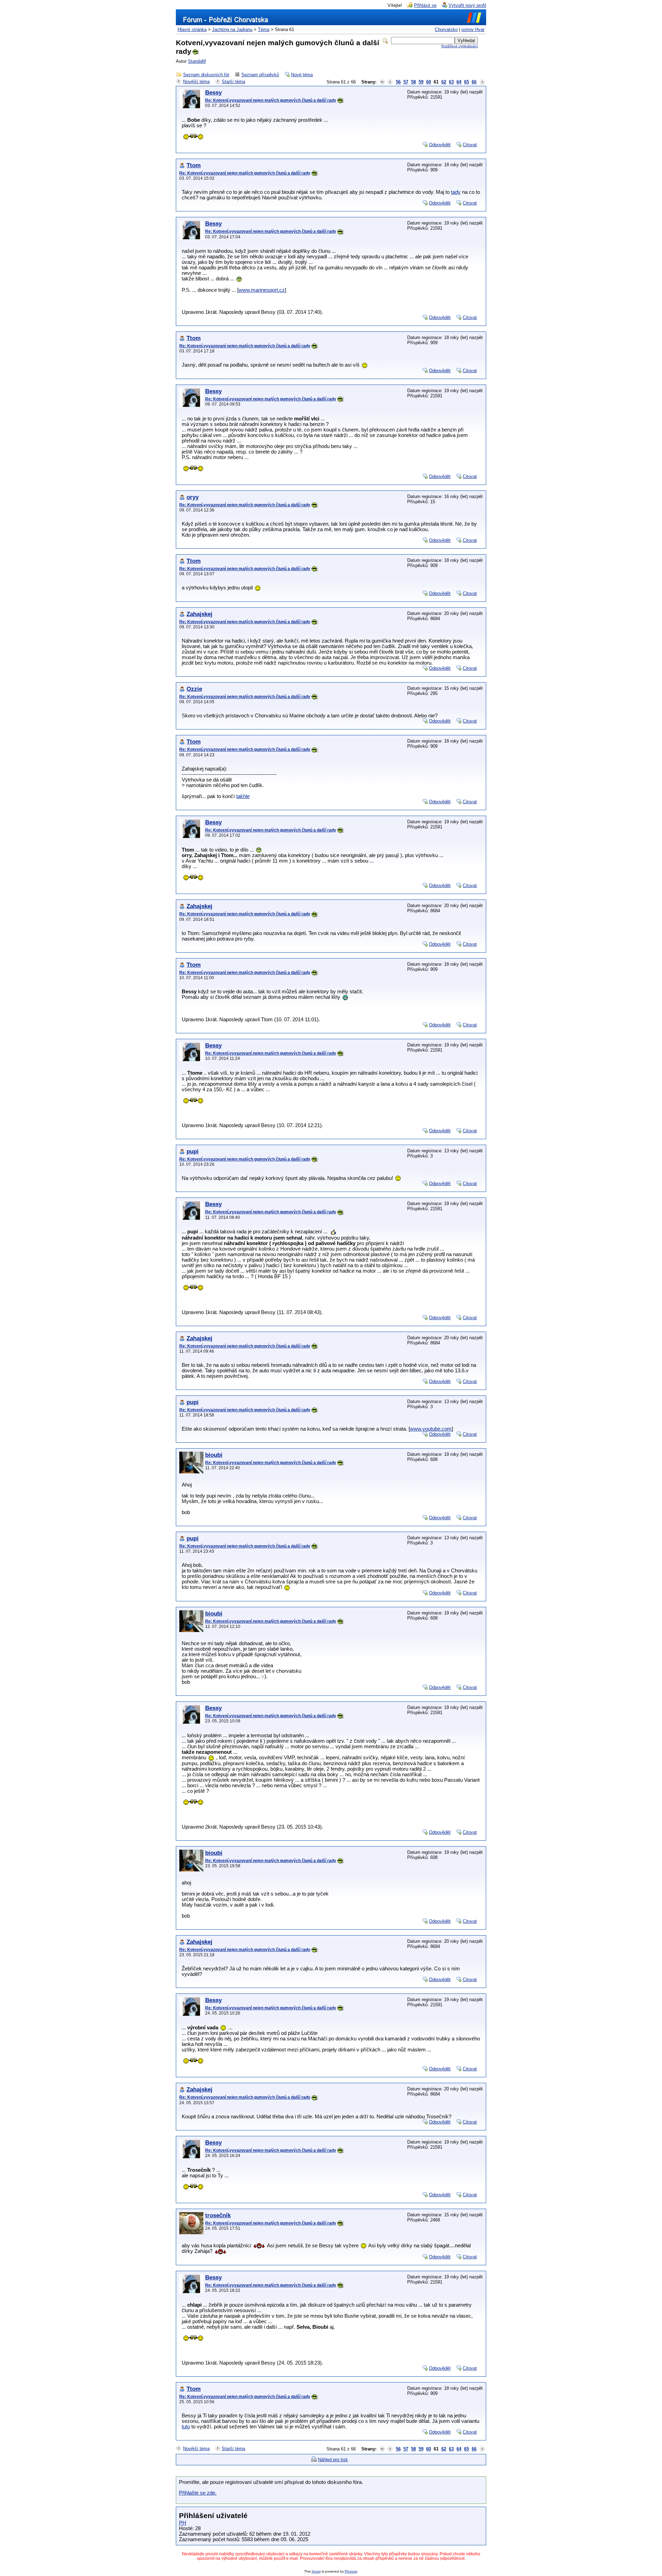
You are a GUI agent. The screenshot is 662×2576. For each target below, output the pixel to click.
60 (429, 82)
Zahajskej (199, 614)
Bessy (213, 93)
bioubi (214, 1455)
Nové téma (302, 75)
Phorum (351, 2571)
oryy (193, 497)
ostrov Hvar (473, 29)
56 (398, 82)
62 (444, 82)
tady (456, 192)
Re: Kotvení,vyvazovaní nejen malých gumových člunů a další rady (271, 100)
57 (406, 82)
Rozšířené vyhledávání (460, 46)
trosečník (218, 2215)
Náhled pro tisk (333, 2460)
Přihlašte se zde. (198, 2493)
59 (421, 82)
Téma (264, 29)
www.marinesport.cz (262, 290)
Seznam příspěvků (260, 75)
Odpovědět (440, 145)
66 (474, 82)
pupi (193, 1151)
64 (459, 82)
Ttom (194, 165)
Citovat (470, 145)
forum (316, 2571)
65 (467, 82)
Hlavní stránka (192, 29)
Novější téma (196, 82)
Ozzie (194, 689)
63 (451, 82)
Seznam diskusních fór (206, 75)
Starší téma (233, 82)
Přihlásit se (425, 5)
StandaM (197, 61)
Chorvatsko (446, 29)
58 (413, 82)
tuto (186, 2427)
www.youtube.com (431, 1429)
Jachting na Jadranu (232, 29)
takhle (243, 796)
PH (183, 2523)
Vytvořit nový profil (467, 5)
